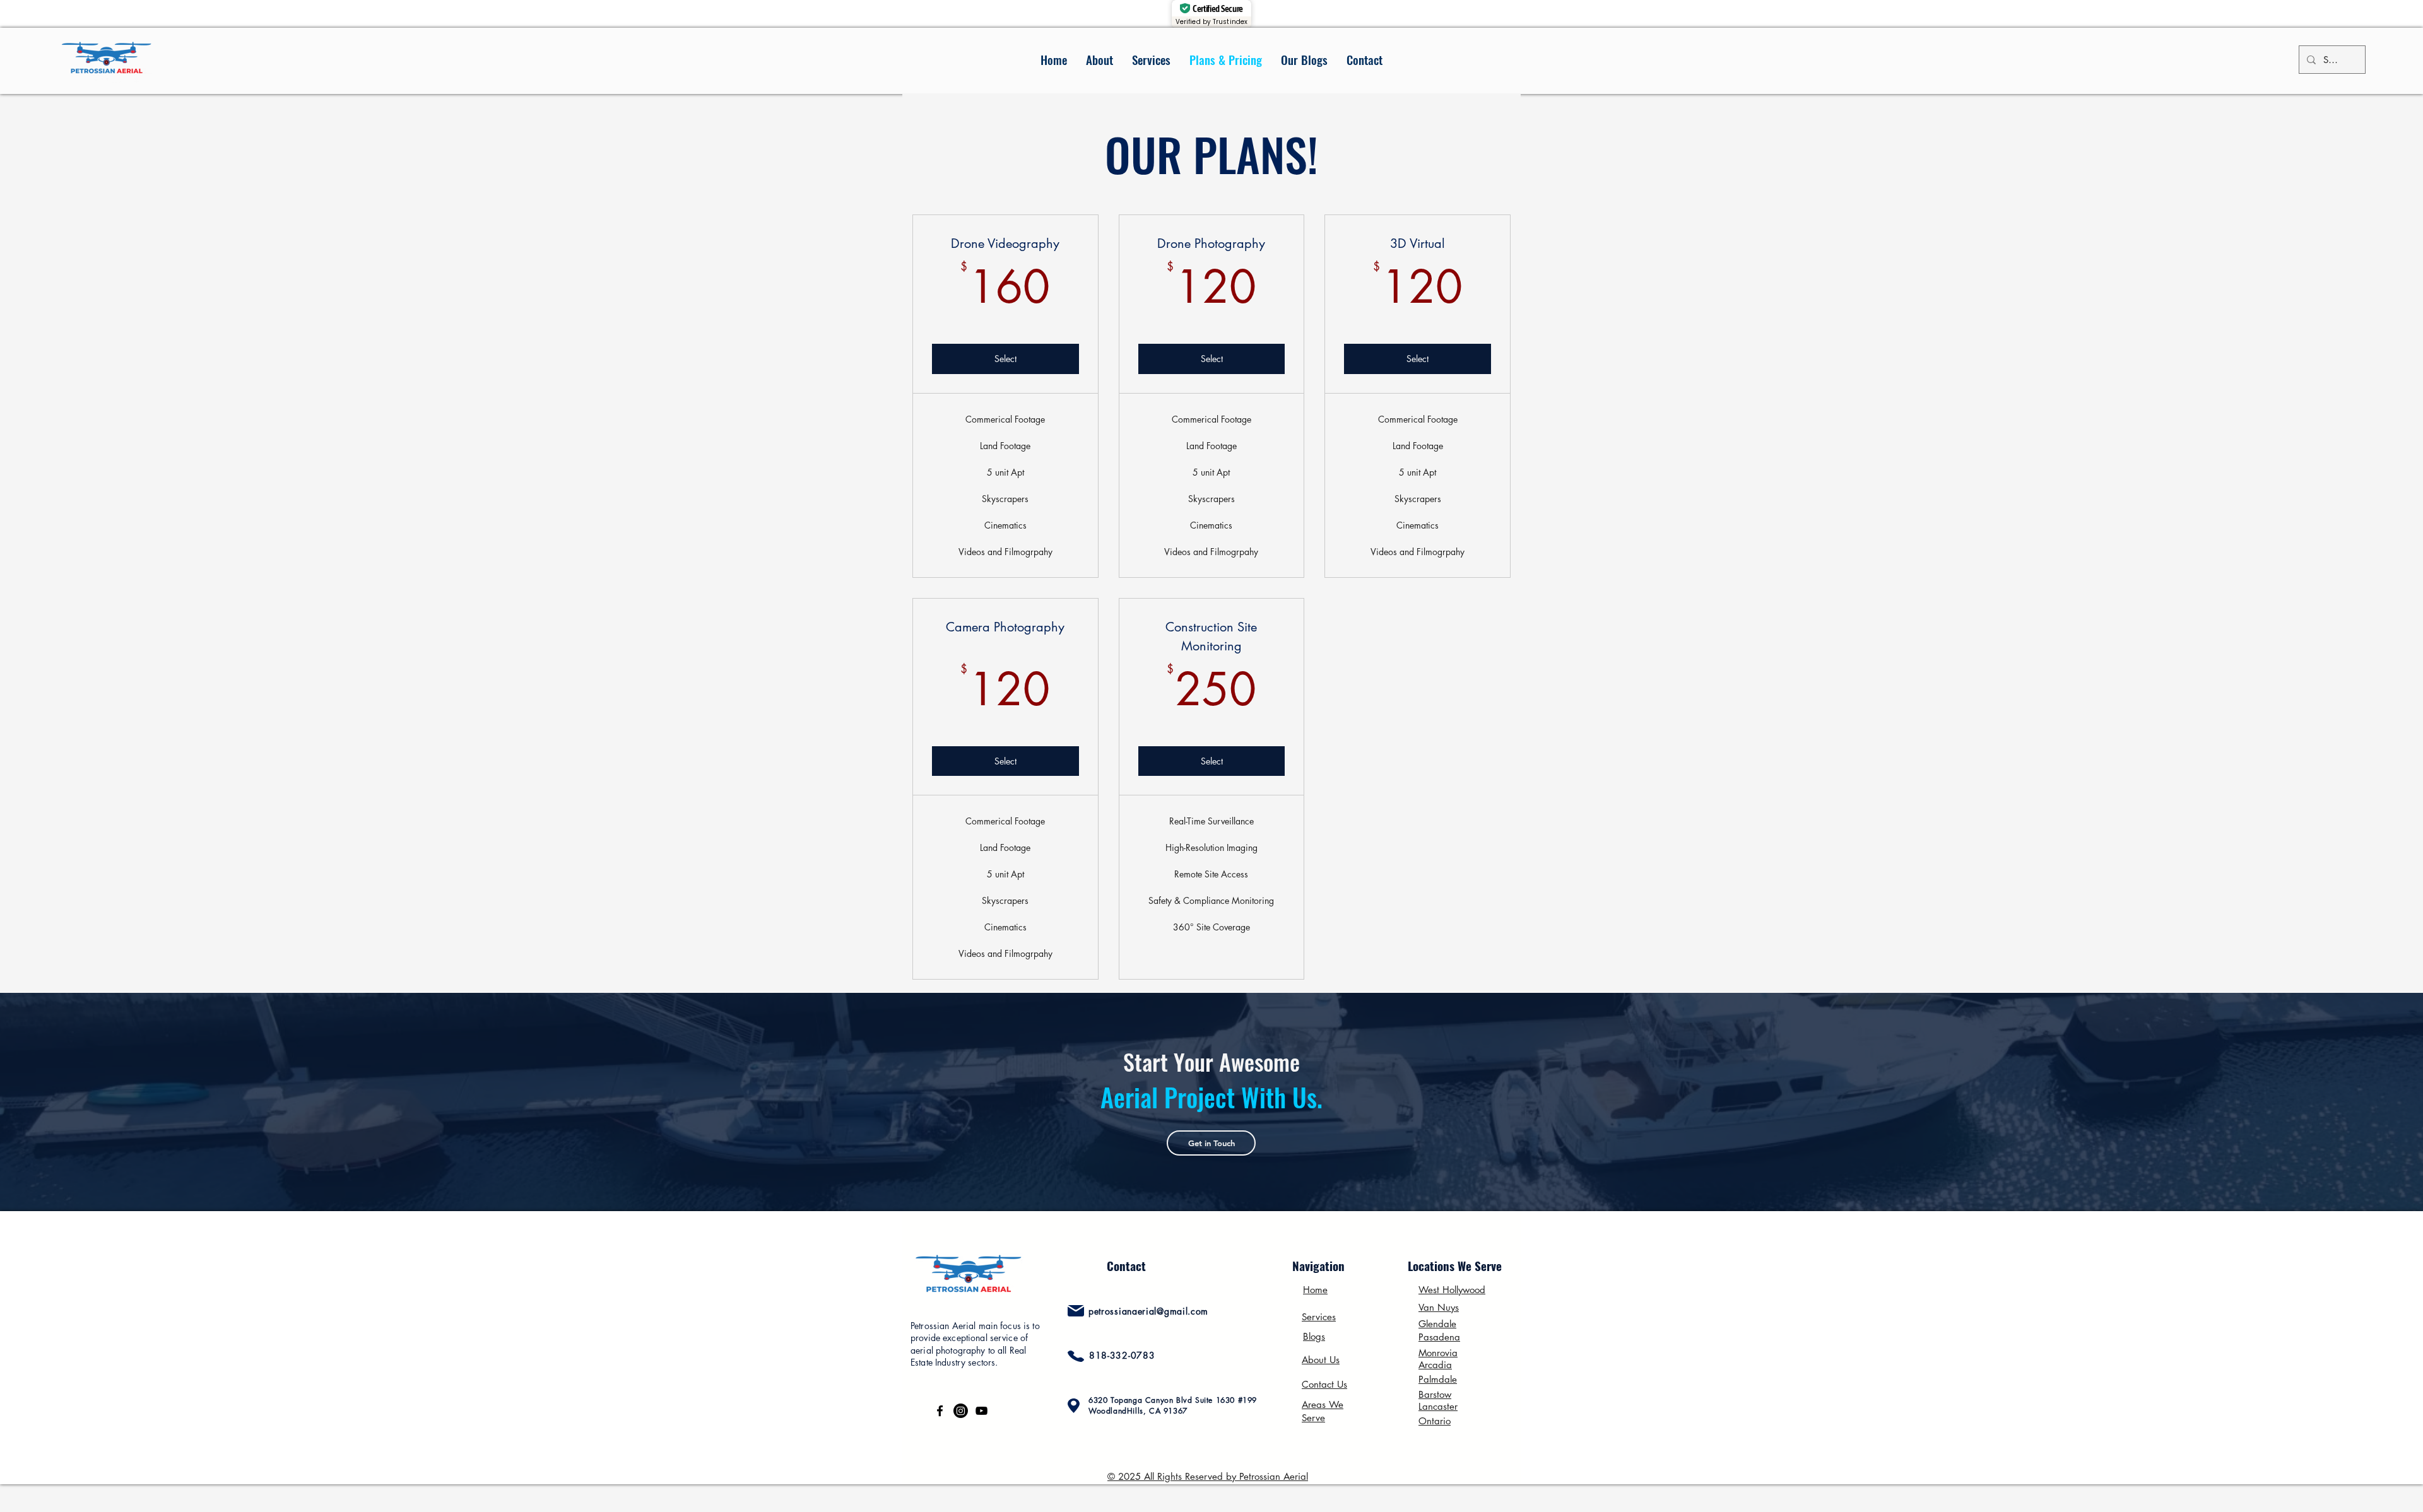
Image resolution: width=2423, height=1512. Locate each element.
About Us (1321, 1360)
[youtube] (982, 1411)
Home (1315, 1290)
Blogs (1314, 1336)
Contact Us (1324, 1384)
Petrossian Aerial (1274, 1476)
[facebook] (940, 1411)
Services (1319, 1317)
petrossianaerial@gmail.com (1148, 1311)
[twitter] (961, 1411)
